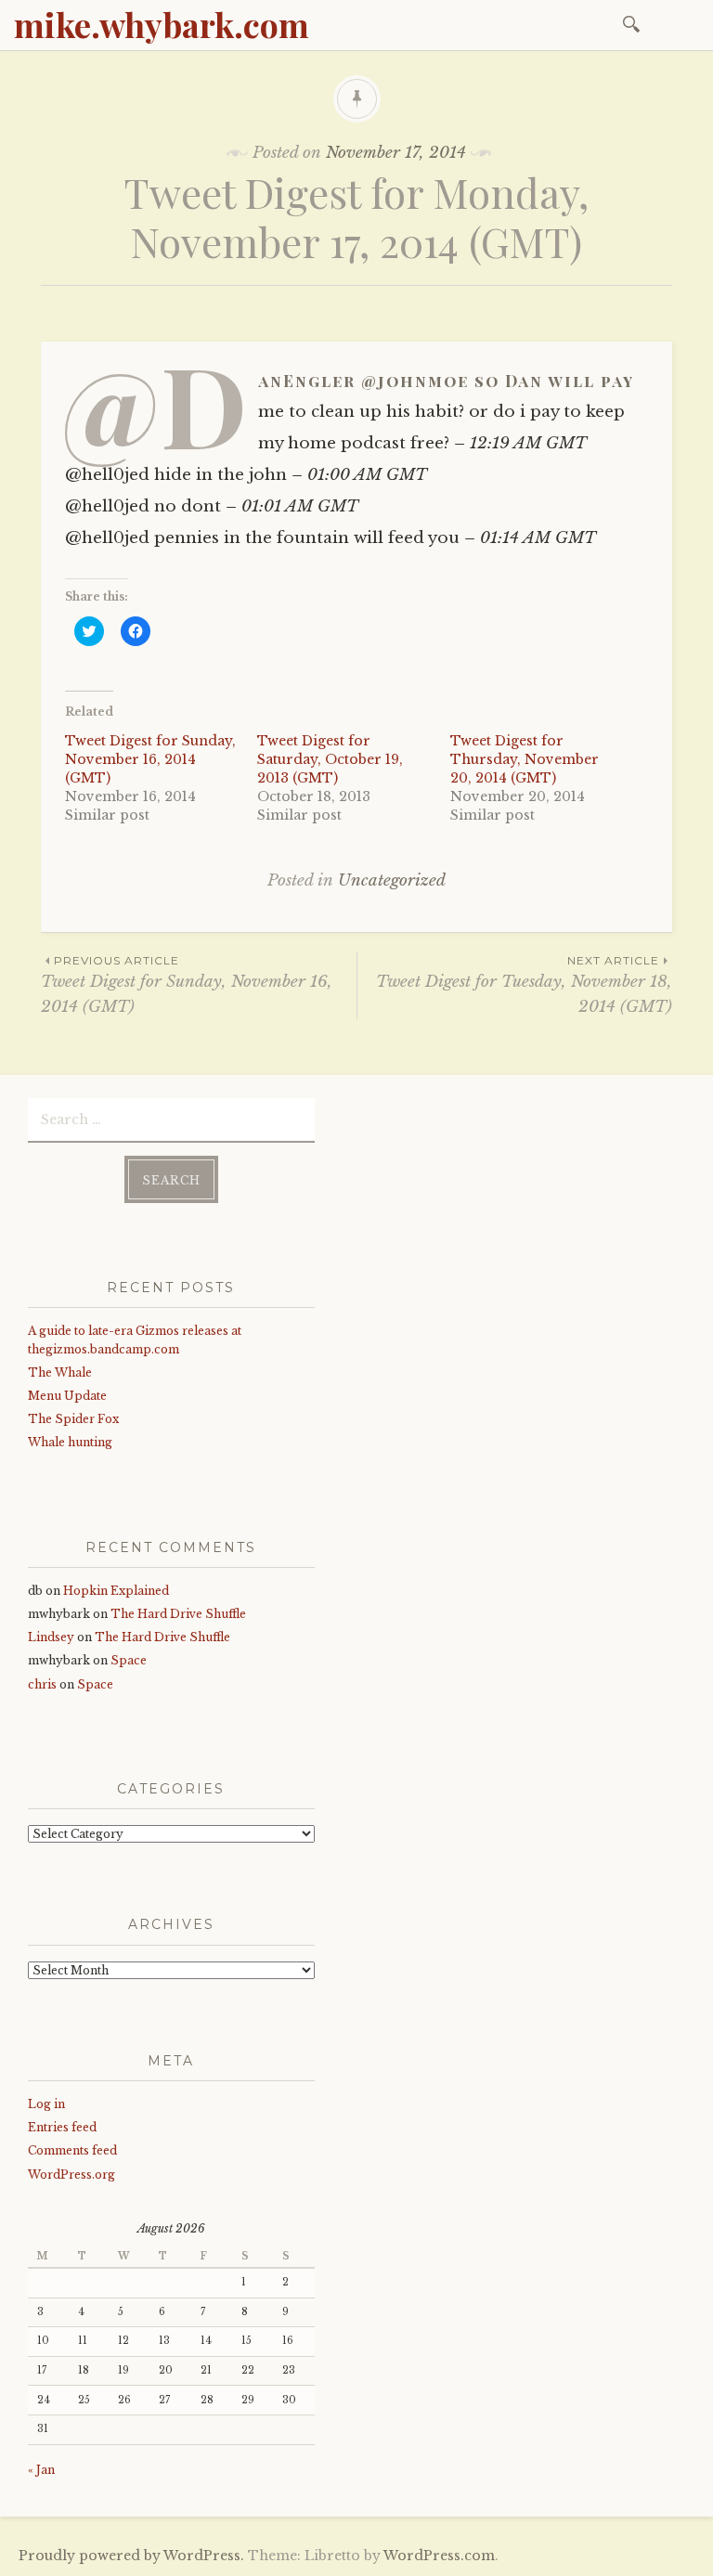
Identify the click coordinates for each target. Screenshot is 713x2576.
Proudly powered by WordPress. (131, 2556)
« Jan (41, 2470)
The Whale (60, 1372)
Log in (46, 2104)
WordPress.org (71, 2175)
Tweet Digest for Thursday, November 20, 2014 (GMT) (525, 759)
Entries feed (62, 2127)
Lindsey (51, 1637)
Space (129, 1660)
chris (42, 1684)
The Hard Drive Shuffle (178, 1614)
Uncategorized (392, 880)
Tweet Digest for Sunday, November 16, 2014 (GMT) (150, 759)
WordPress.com (439, 2556)
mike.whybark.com (162, 24)
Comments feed (72, 2150)
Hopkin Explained (116, 1591)
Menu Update (67, 1396)
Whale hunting (70, 1442)
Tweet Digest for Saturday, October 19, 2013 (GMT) (330, 759)
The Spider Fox (73, 1419)
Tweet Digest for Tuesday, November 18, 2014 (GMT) (524, 985)
